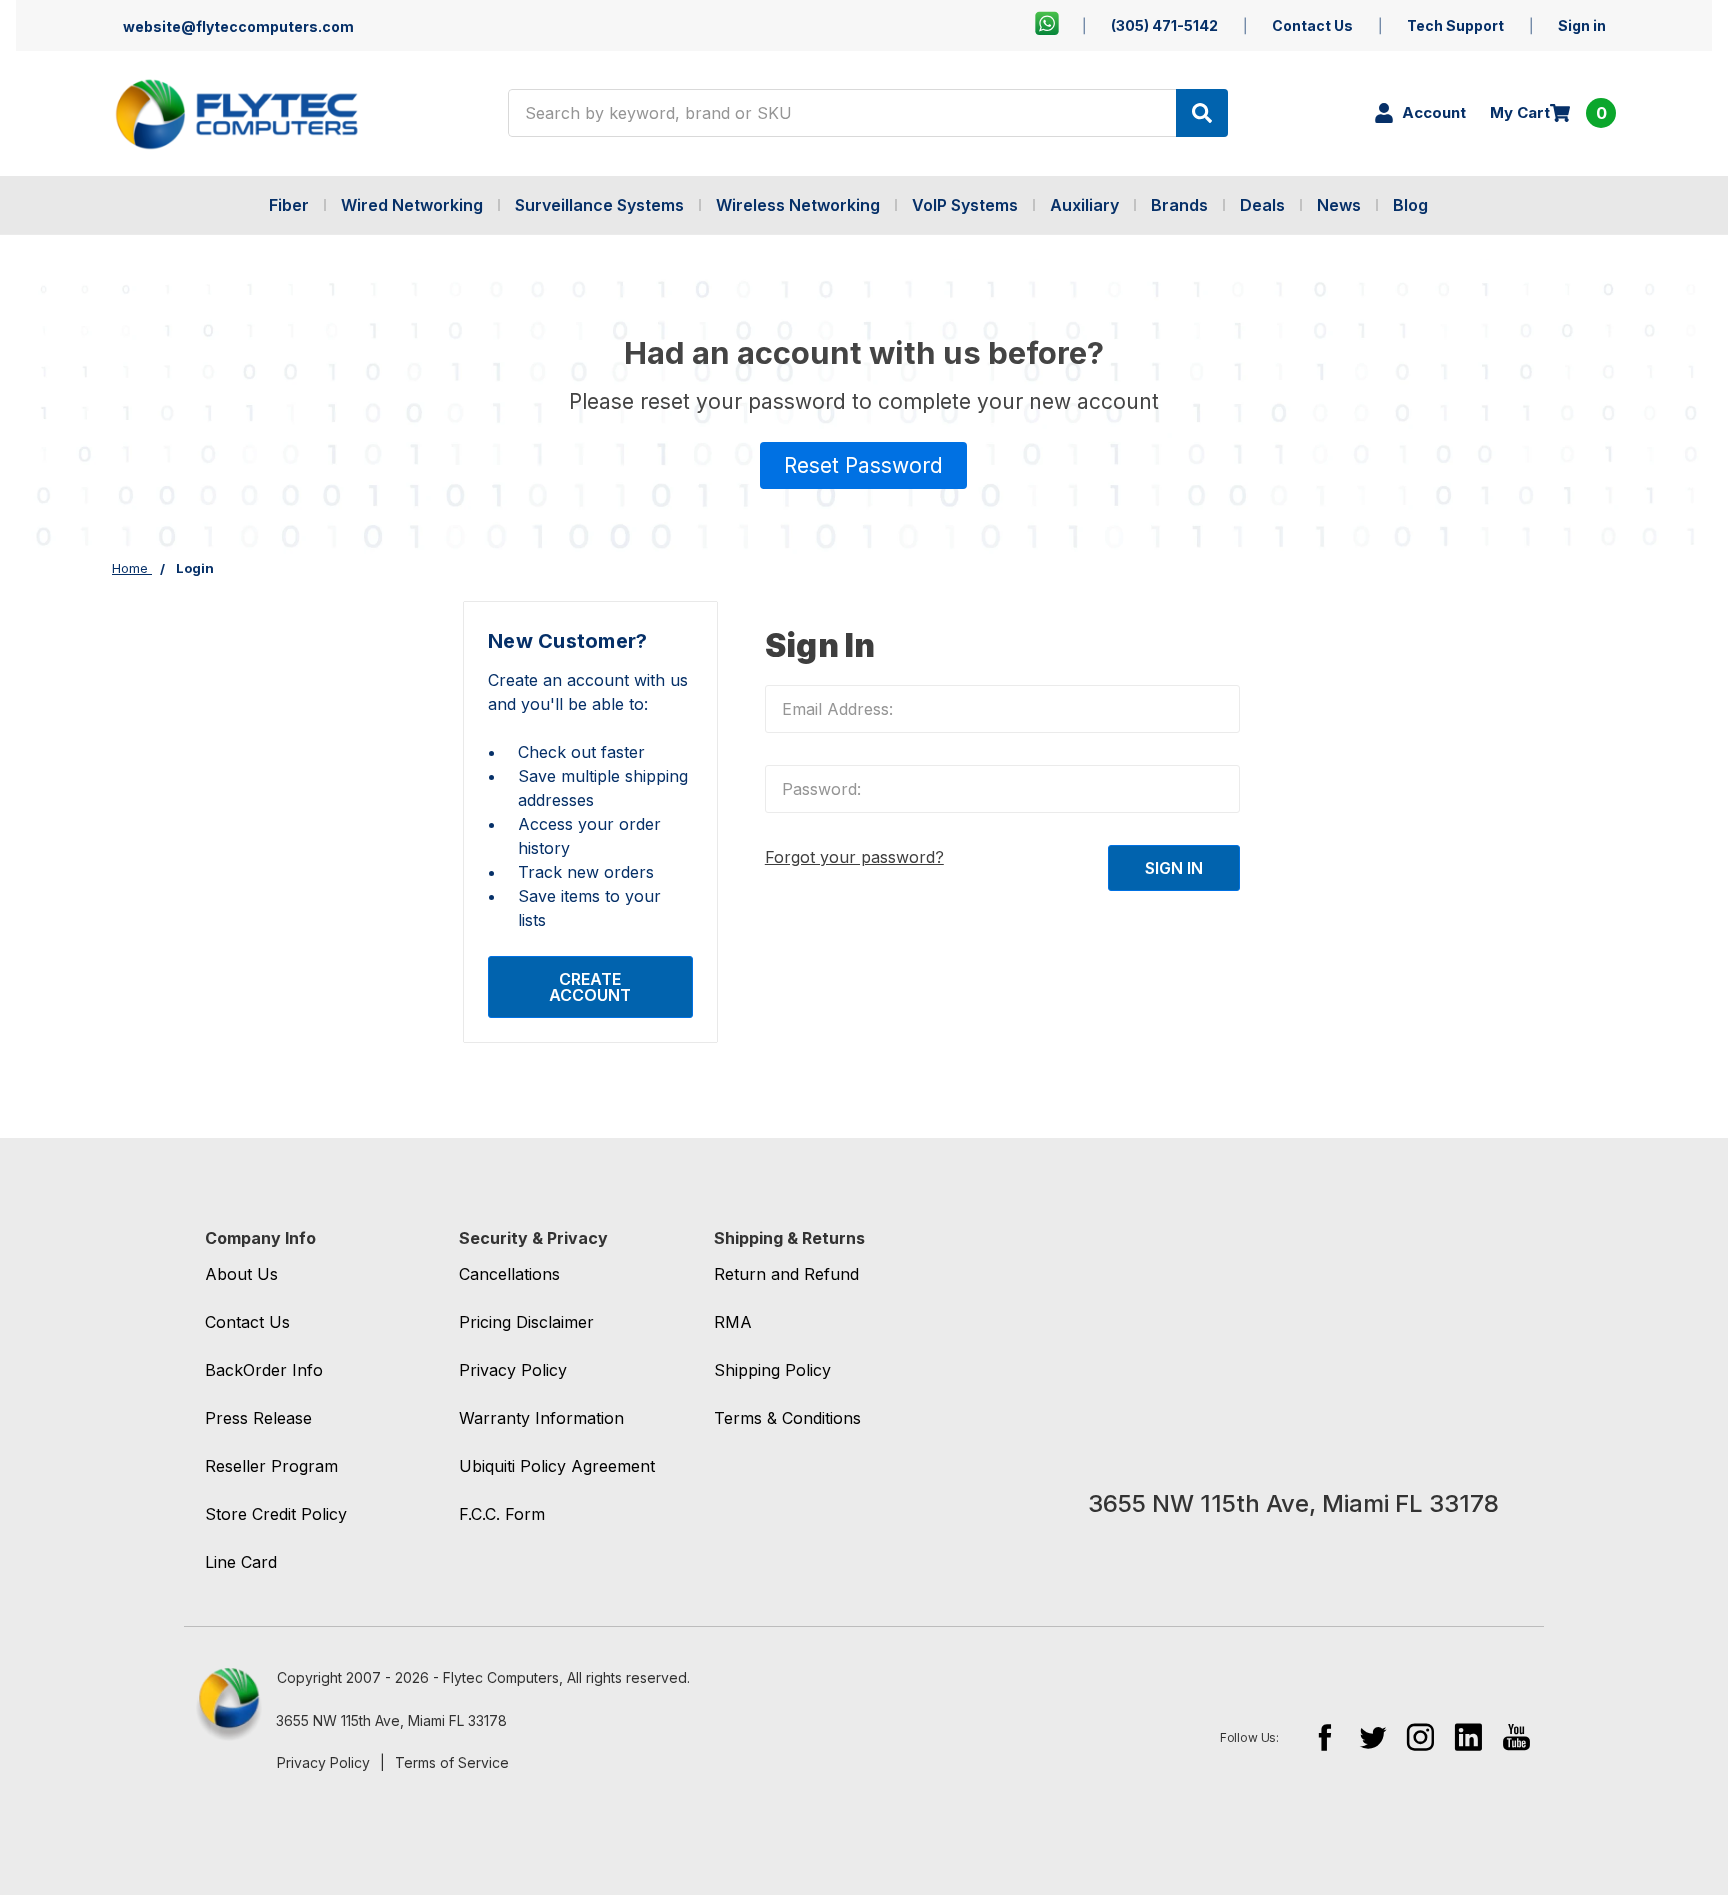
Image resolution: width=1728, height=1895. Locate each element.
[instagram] (1420, 1736)
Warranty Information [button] (541, 1418)
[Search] (1202, 113)
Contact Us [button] (247, 1322)
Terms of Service (452, 1762)
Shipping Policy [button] (772, 1370)
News (1339, 205)
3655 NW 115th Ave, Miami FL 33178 (391, 1720)
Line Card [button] (241, 1562)
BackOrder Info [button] (264, 1370)
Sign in (1582, 25)
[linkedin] (1468, 1736)
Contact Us (1312, 25)
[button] (863, 466)
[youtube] (1516, 1736)
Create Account (590, 987)
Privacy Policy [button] (513, 1370)
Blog (1410, 205)
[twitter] (1372, 1736)
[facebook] (1324, 1736)
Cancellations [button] (509, 1274)
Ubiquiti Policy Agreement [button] (557, 1466)
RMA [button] (733, 1322)
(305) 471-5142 (1164, 25)
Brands (1179, 205)
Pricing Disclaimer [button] (526, 1322)
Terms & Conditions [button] (787, 1418)
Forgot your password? (854, 857)
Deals (1262, 205)
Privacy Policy (323, 1762)
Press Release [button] (258, 1418)
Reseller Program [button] (271, 1466)
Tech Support (1455, 25)
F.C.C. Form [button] (502, 1514)
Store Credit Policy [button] (276, 1514)
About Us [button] (241, 1274)
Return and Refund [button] (786, 1274)
